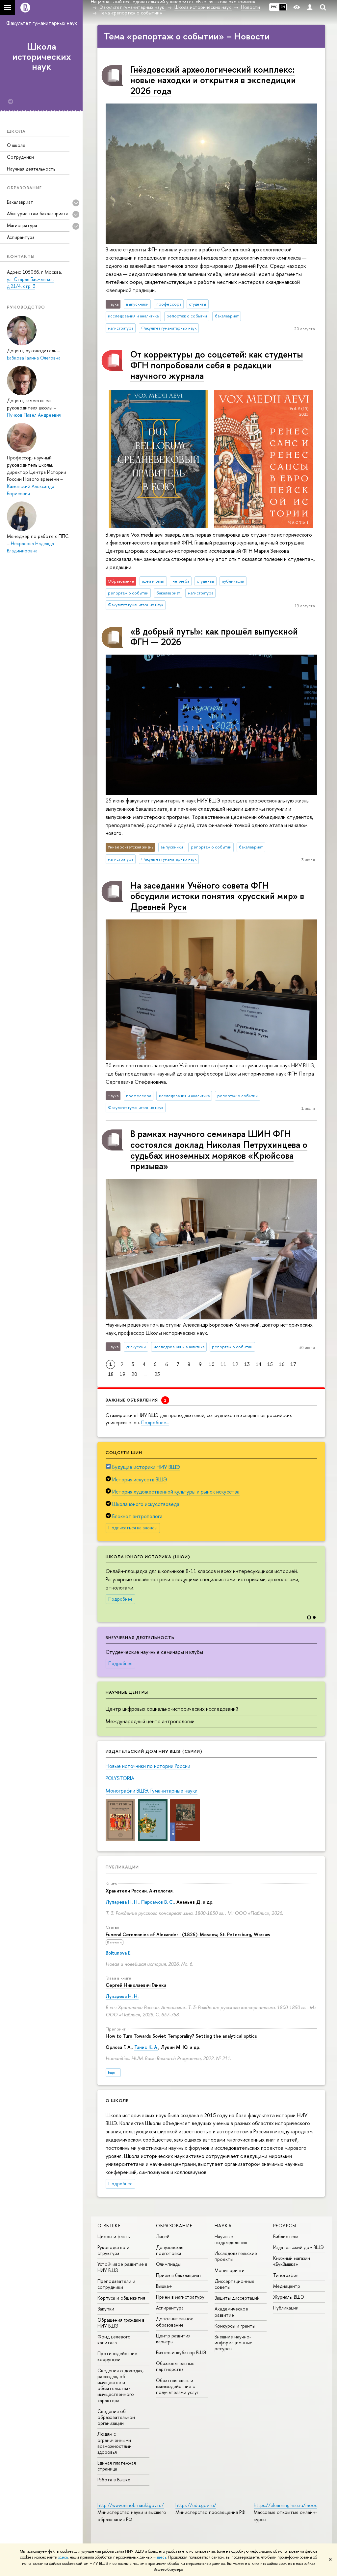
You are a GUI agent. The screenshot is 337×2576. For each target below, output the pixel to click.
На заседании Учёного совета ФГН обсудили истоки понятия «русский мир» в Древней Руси (217, 896)
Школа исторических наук (42, 57)
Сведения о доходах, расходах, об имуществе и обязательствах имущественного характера (120, 2385)
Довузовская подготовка (170, 2250)
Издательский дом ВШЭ (298, 2247)
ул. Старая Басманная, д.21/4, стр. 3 (30, 283)
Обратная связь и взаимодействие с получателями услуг (177, 2386)
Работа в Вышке (114, 2480)
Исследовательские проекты (236, 2256)
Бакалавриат (20, 202)
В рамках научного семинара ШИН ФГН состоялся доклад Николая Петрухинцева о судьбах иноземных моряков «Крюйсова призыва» (219, 1150)
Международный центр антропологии (150, 1721)
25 (157, 1374)
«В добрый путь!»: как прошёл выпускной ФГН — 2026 (214, 637)
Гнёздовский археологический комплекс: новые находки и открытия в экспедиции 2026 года (213, 80)
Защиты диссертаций (237, 2298)
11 (223, 1364)
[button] (319, 1579)
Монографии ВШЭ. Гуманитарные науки (152, 1791)
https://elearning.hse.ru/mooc (285, 2505)
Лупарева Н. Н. (122, 1902)
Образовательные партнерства (175, 2366)
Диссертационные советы (234, 2284)
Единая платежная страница (117, 2466)
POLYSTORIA (120, 1778)
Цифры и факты (114, 2236)
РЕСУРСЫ (285, 2226)
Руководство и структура (113, 2250)
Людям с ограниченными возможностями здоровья (115, 2443)
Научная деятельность (31, 169)
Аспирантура (21, 237)
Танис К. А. (146, 2047)
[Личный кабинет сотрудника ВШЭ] (310, 7)
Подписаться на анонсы (133, 1528)
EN (283, 7)
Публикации (122, 1867)
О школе (16, 145)
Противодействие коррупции (117, 2356)
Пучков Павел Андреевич (34, 415)
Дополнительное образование (175, 2321)
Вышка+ (164, 2286)
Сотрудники (20, 157)
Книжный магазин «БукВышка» (292, 2261)
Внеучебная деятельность (140, 1637)
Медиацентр (287, 2286)
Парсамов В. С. (157, 1902)
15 (270, 1364)
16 (282, 1364)
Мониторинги (230, 2270)
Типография (286, 2275)
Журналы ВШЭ (289, 2297)
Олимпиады (168, 2264)
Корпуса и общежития (121, 2298)
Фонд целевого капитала (114, 2340)
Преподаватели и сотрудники (116, 2284)
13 (247, 1364)
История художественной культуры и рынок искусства (176, 1492)
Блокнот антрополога (137, 1516)
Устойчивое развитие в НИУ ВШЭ (122, 2267)
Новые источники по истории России (148, 1766)
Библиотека (286, 2236)
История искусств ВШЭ (140, 1479)
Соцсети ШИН (124, 1452)
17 (293, 1364)
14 (259, 1364)
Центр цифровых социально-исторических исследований (172, 1709)
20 (134, 1374)
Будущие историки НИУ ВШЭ (146, 1467)
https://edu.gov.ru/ (196, 2505)
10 (212, 1364)
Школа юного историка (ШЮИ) (148, 1557)
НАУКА (223, 2226)
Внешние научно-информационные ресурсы (233, 2343)
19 (122, 1374)
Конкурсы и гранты (235, 2326)
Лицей (163, 2236)
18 (111, 1374)
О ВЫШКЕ (109, 2226)
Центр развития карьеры (173, 2339)
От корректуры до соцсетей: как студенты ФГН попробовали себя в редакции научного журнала (217, 365)
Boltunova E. (118, 1953)
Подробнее (120, 1599)
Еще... (113, 2072)
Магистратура (22, 225)
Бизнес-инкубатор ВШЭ (181, 2352)
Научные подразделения (231, 2239)
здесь (63, 2557)
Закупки (106, 2309)
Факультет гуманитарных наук (42, 23)
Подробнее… (155, 1422)
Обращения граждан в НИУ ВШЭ (121, 2323)
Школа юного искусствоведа (146, 1504)
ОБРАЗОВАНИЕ (174, 2226)
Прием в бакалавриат (179, 2275)
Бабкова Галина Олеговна (34, 358)
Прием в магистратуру (180, 2297)
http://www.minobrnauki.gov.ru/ (131, 2505)
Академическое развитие (231, 2312)
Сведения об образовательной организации (116, 2417)
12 (235, 1364)
